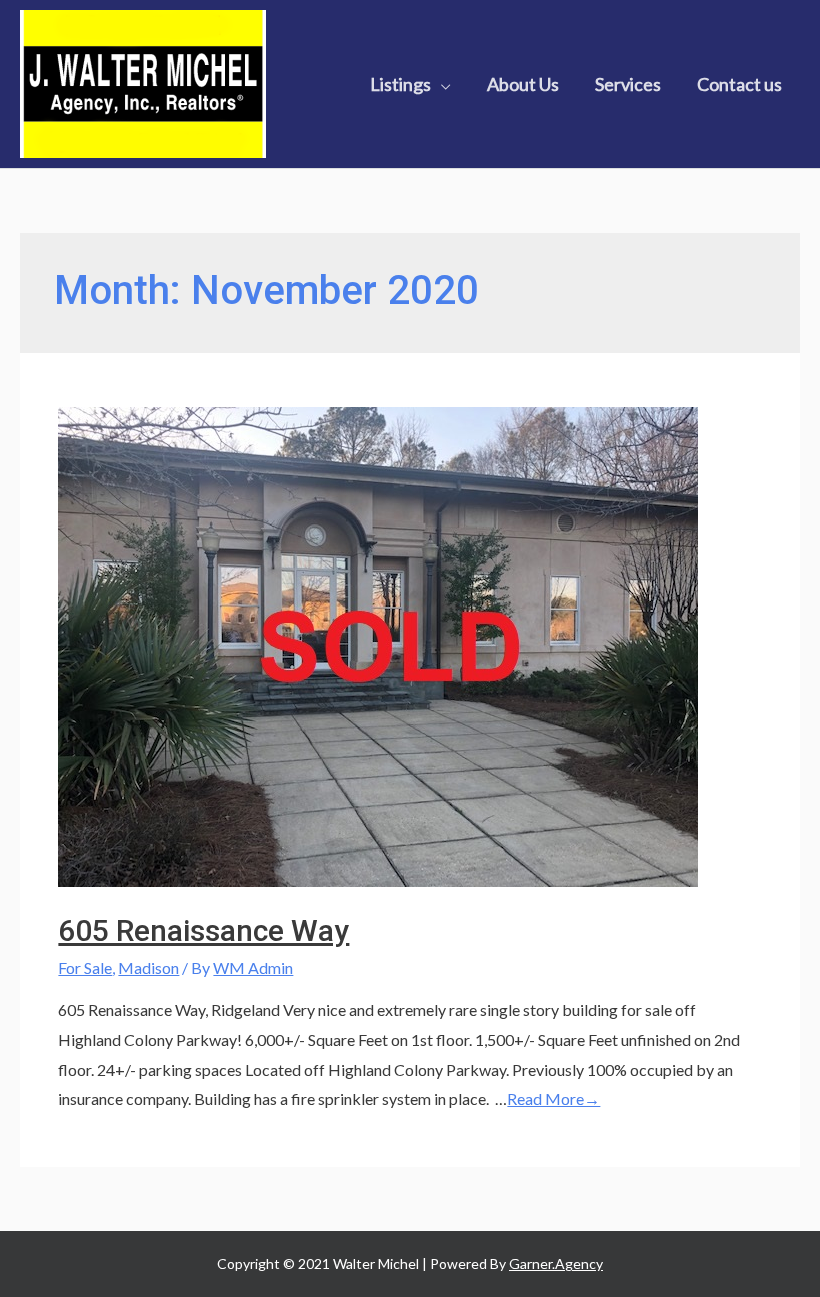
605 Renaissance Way (203, 930)
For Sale (85, 967)
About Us (523, 84)
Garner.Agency (556, 1263)
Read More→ (553, 1098)
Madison (148, 967)
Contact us (739, 84)
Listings (400, 84)
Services (628, 84)
